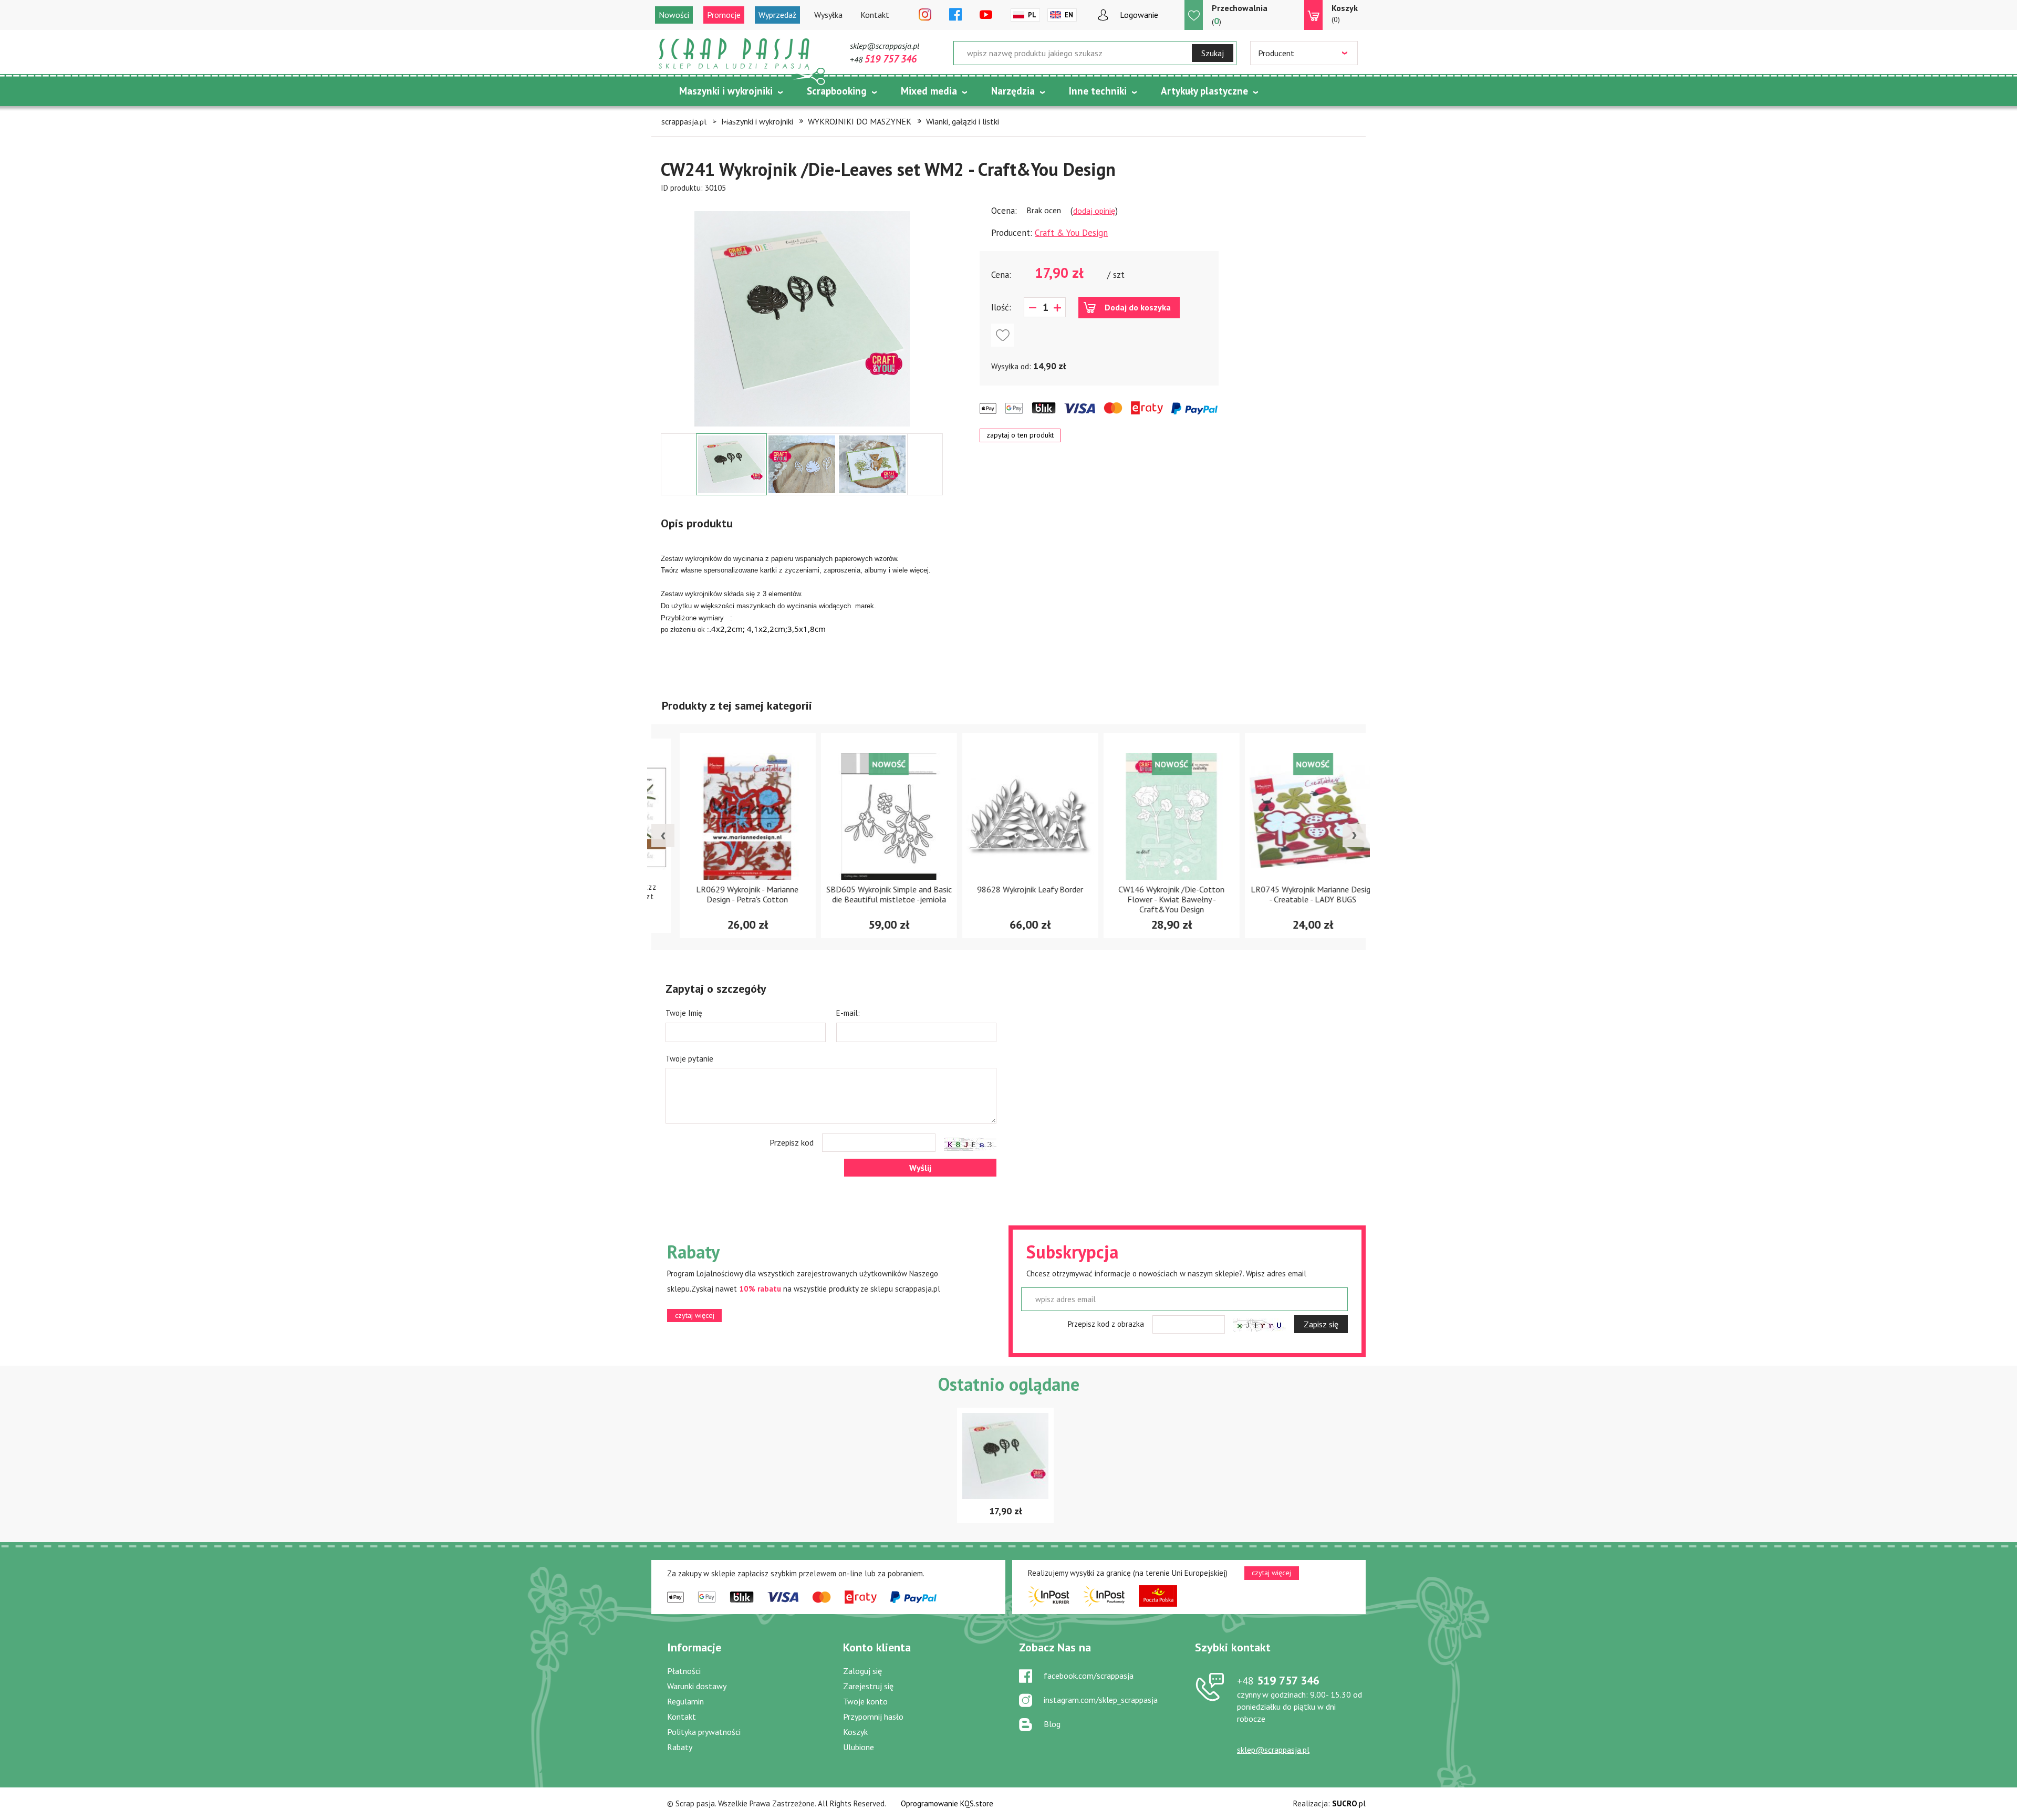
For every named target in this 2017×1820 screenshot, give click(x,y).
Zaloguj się (862, 1671)
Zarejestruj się (868, 1686)
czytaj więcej (695, 1315)
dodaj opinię (1094, 211)
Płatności (684, 1671)
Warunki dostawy (697, 1686)
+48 (883, 59)
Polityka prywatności (704, 1732)
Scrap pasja (734, 54)
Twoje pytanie (689, 1059)
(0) (1345, 13)
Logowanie (1139, 15)
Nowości (674, 15)
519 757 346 (1278, 1680)
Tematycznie (708, 117)
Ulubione (859, 1747)
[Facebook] (955, 15)
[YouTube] (986, 15)
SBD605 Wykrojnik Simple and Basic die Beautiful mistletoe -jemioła (867, 894)
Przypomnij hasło (873, 1717)
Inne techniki (1098, 91)
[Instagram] (925, 15)
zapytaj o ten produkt (1020, 435)
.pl (1349, 1803)
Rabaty (680, 1747)
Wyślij (920, 1168)
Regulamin (685, 1701)
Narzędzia (1013, 91)
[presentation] (663, 836)
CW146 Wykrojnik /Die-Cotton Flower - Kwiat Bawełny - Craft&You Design (1150, 899)
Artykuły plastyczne (1204, 91)
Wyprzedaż (777, 15)
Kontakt (875, 15)
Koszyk (855, 1732)
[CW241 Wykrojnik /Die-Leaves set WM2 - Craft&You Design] (802, 319)
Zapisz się (1321, 1324)
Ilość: (1001, 307)
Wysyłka (828, 15)
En (1069, 15)
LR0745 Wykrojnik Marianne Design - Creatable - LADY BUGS (1292, 894)
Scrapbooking (837, 91)
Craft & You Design (1071, 233)
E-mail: (848, 1013)
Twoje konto (865, 1701)
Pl (1032, 15)
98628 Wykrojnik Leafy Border (1009, 889)
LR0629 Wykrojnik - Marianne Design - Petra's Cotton (726, 894)
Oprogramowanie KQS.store (947, 1803)
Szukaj (1213, 53)
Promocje (724, 15)
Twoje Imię (684, 1013)
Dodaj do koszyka (1138, 307)
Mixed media (929, 91)
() (1240, 15)
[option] (802, 314)
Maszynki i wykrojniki (726, 91)
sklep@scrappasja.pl (885, 46)
